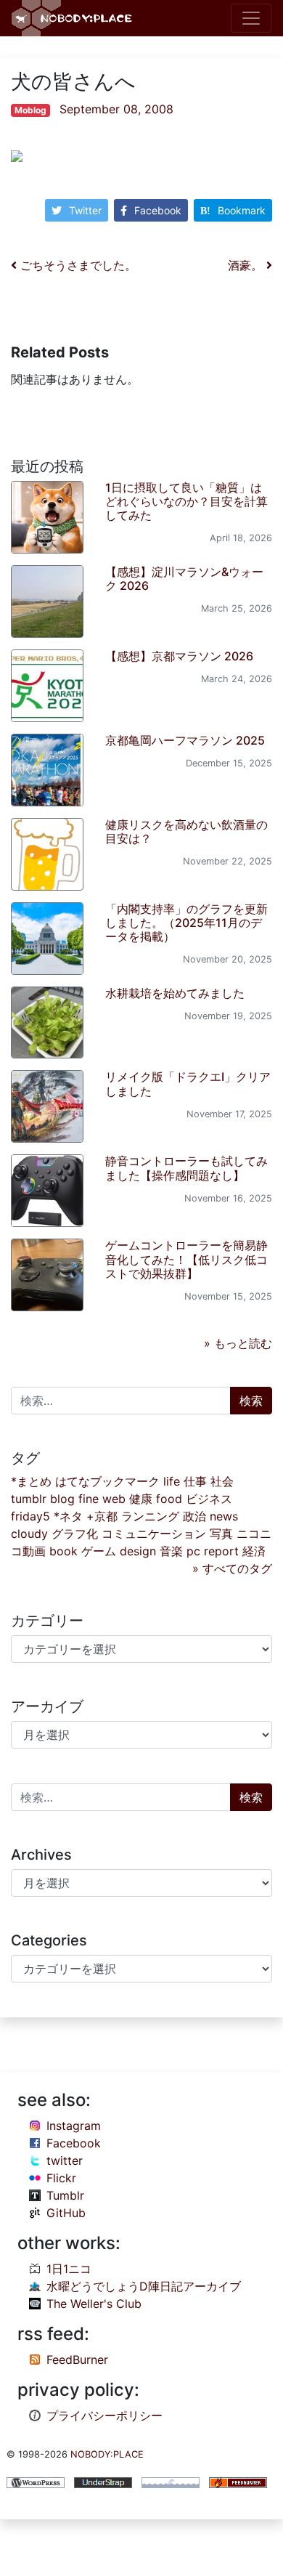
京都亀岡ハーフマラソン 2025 (185, 740)
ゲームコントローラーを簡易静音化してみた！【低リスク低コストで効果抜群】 (186, 1259)
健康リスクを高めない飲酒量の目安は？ (186, 831)
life (172, 1481)
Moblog (30, 110)
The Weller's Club (94, 2304)
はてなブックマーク (107, 1481)
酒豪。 (247, 265)
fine (89, 1499)
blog (62, 1499)
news (224, 1516)
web (114, 1499)
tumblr (29, 1499)
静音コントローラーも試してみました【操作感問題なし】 (186, 1168)
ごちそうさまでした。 (77, 265)
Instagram (74, 2126)
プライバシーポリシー (104, 2415)
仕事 (195, 1481)
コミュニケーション (154, 1534)
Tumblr (65, 2195)
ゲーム (99, 1551)
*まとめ (31, 1481)
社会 (222, 1481)
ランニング (150, 1516)
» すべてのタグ (232, 1568)
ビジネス (209, 1499)
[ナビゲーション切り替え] (251, 18)
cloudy (29, 1534)
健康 (141, 1499)
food (169, 1499)
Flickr (61, 2178)
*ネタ (68, 1516)
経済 (254, 1551)
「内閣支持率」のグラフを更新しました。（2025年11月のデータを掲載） (186, 923)
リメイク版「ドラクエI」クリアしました (188, 1084)
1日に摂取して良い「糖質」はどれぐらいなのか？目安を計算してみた (186, 501)
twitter (65, 2160)
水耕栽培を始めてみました (175, 993)
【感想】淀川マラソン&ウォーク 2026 (184, 579)
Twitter (85, 210)
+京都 (102, 1516)
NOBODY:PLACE (107, 2454)
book (63, 1551)
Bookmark (242, 210)
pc (193, 1551)
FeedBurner (77, 2360)
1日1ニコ (69, 2269)
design (138, 1551)
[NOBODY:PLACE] (73, 18)
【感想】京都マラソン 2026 (179, 656)
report (221, 1551)
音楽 (171, 1551)
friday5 (30, 1516)
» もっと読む (238, 1343)
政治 (194, 1516)
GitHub (66, 2213)
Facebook (158, 210)
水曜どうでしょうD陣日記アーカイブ (144, 2286)
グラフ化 (75, 1534)
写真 (221, 1534)
